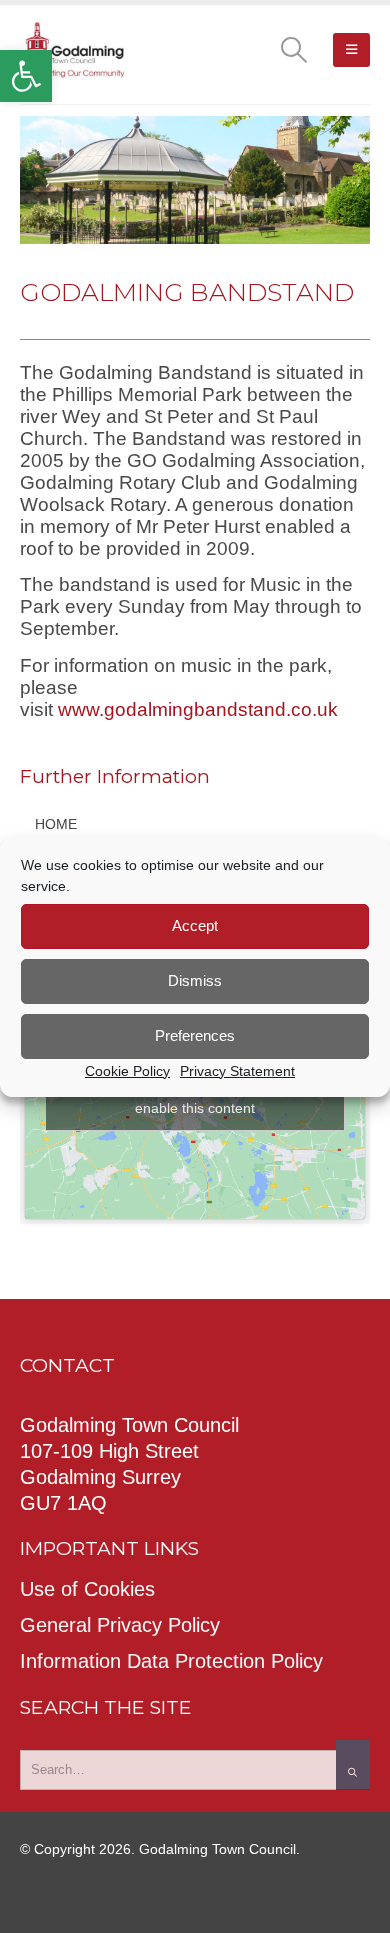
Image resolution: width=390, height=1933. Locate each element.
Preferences (195, 1035)
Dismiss (195, 980)
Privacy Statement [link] (237, 1071)
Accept (195, 925)
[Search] (353, 1765)
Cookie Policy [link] (127, 1071)
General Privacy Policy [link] (120, 1625)
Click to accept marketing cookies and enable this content (195, 1096)
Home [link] (56, 824)
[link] (26, 76)
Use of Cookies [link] (87, 1589)
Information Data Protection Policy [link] (171, 1661)
